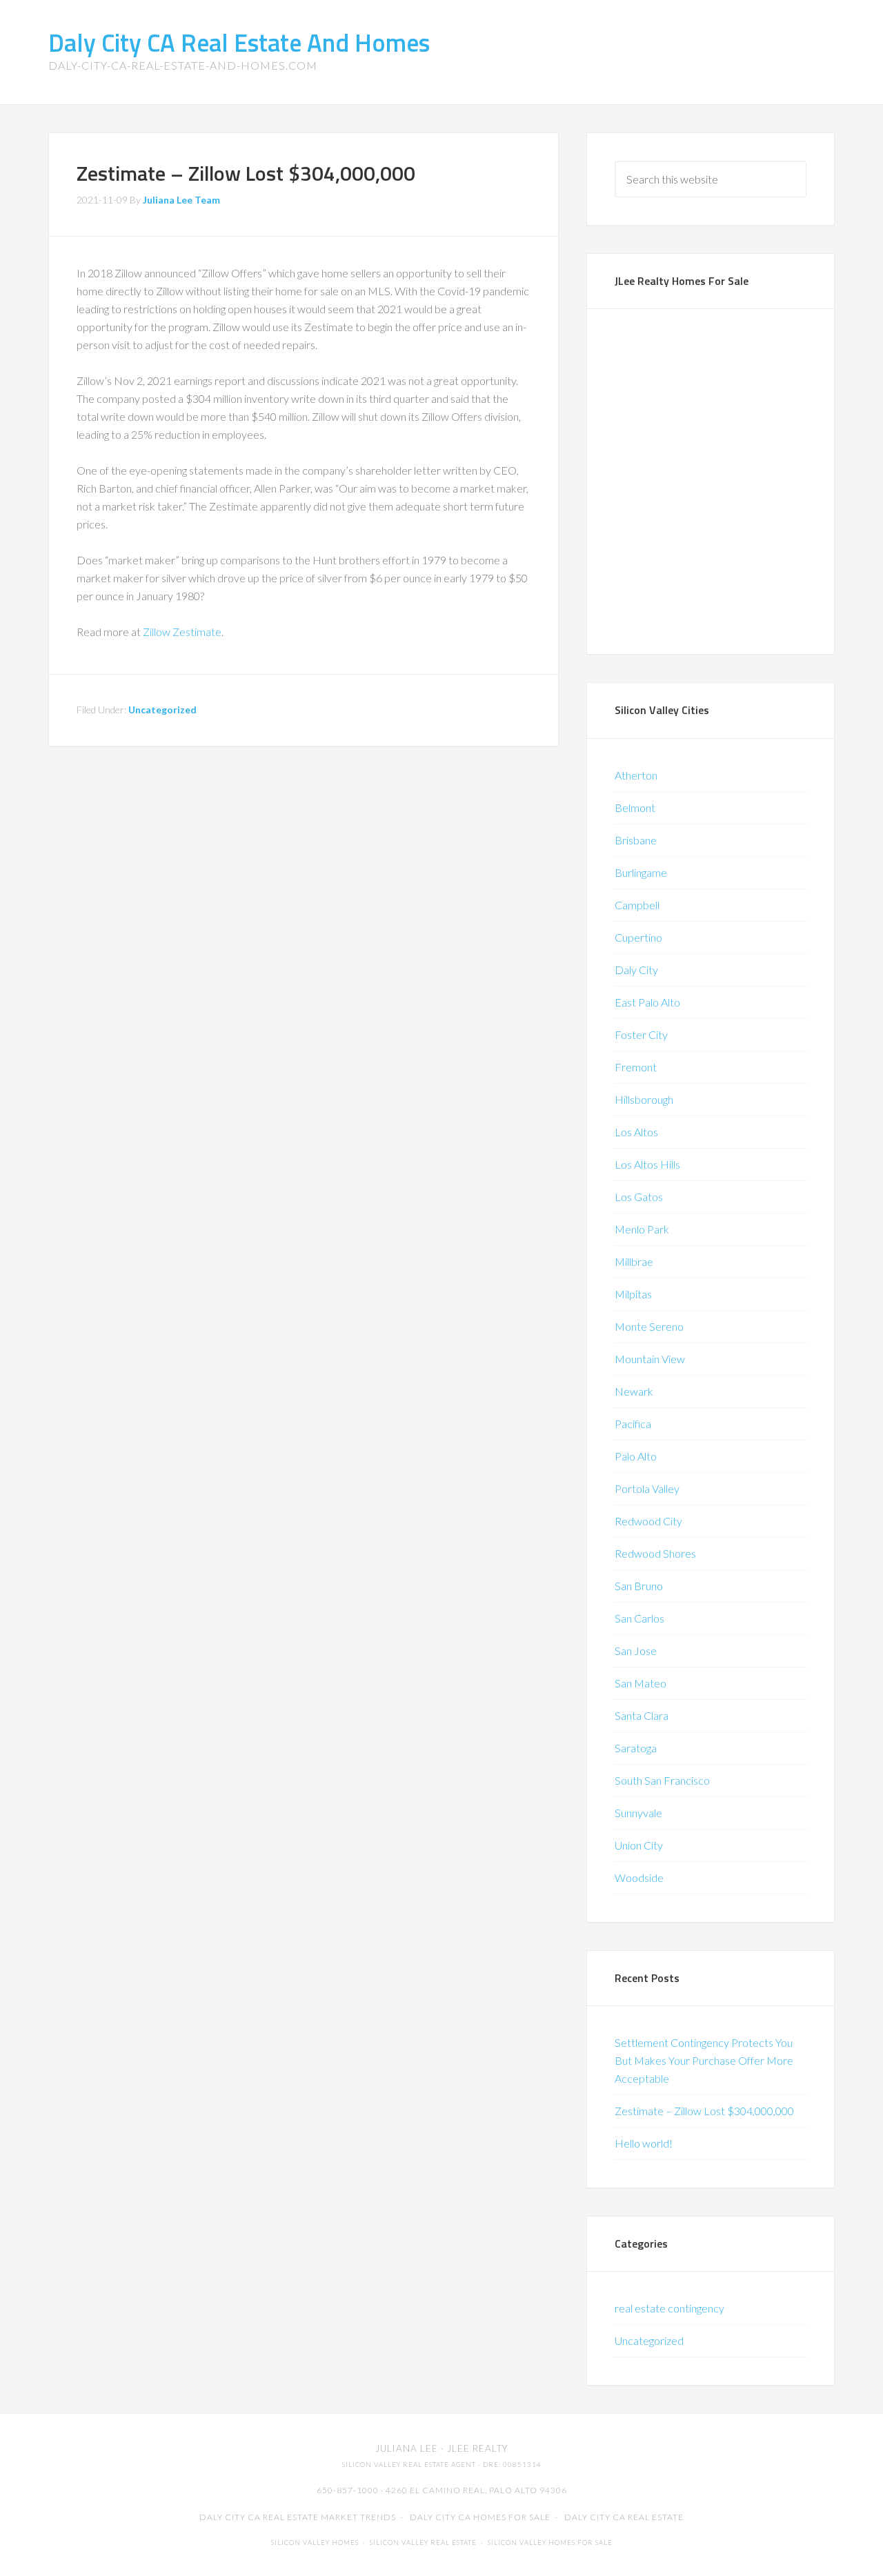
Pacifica (633, 1424)
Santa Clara (642, 1715)
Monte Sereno (649, 1326)
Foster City (641, 1034)
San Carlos (639, 1618)
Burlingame (641, 872)
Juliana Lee (407, 2448)
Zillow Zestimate (182, 632)
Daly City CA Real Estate (624, 2517)
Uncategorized (162, 710)
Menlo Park (642, 1229)
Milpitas (633, 1294)
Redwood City (648, 1521)
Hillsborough (644, 1099)
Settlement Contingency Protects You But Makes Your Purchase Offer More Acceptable (704, 2060)
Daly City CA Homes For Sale (480, 2517)
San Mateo (641, 1683)
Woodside (639, 1877)
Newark (634, 1391)
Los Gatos (639, 1197)
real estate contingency (669, 2308)
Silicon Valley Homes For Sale (550, 2543)
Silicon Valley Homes (315, 2543)
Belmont (635, 808)
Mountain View (650, 1359)
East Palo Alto (647, 1002)
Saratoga (636, 1748)
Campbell (637, 905)
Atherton (636, 775)
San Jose (636, 1651)
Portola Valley (647, 1488)
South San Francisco (662, 1780)
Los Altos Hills (647, 1164)
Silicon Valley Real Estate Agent (409, 2465)
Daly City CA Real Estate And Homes (239, 42)
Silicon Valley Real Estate (423, 2543)
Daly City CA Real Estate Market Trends (298, 2517)
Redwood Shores (655, 1553)
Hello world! (644, 2143)
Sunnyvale (638, 1813)
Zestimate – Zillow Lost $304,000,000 (704, 2111)
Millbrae (634, 1261)
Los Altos (636, 1132)
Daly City (636, 970)
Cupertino (638, 937)
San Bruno (639, 1586)
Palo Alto (636, 1456)
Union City (639, 1845)
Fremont (636, 1067)
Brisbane (636, 840)
